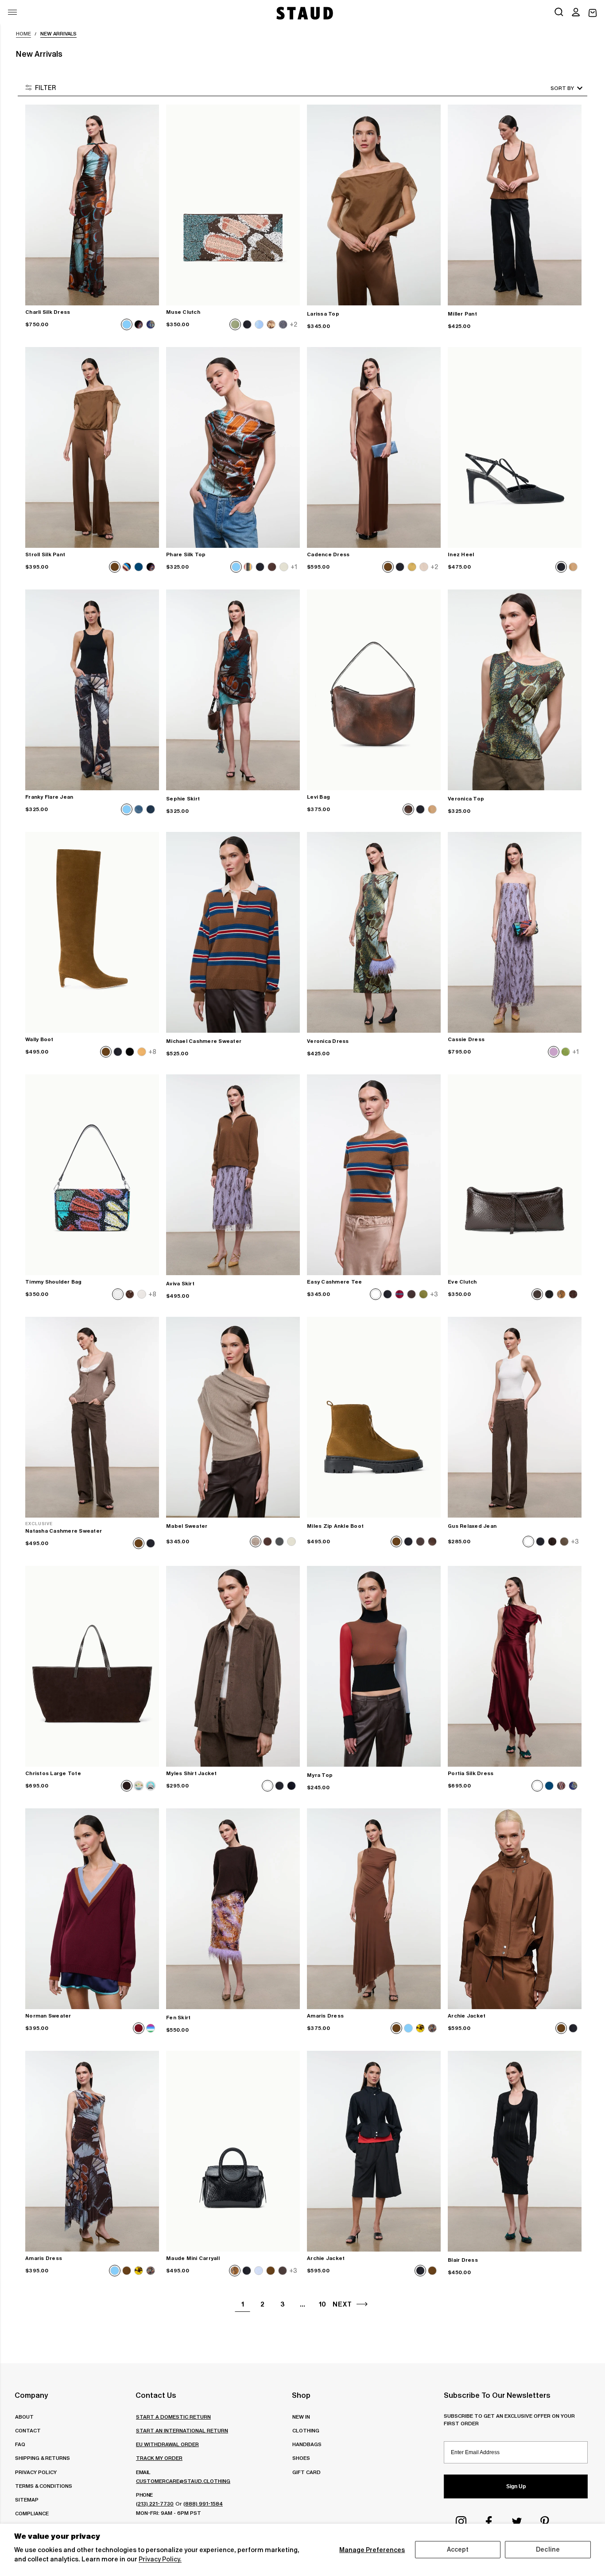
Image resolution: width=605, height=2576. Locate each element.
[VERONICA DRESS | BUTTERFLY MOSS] (374, 932)
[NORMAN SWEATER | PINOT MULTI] (92, 1909)
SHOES (301, 2458)
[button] (576, 13)
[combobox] (554, 88)
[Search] (559, 13)
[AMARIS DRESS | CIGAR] (374, 1909)
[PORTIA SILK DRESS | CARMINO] (515, 1666)
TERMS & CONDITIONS (44, 2486)
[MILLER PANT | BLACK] (515, 205)
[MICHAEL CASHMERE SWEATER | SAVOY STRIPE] (233, 932)
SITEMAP (27, 2500)
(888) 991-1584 (203, 2504)
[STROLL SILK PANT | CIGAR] (92, 447)
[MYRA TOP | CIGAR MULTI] (374, 1666)
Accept (458, 2549)
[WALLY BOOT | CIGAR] (92, 932)
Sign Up (516, 2486)
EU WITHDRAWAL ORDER (167, 2444)
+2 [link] (293, 324)
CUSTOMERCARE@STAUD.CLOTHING (183, 2481)
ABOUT (24, 2417)
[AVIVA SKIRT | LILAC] (233, 1175)
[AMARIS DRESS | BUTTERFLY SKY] (92, 2151)
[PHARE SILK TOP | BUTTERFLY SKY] (233, 447)
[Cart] (593, 13)
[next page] (362, 2304)
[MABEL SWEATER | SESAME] (233, 1417)
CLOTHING (306, 2430)
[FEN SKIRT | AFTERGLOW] (233, 1909)
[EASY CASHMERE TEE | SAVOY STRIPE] (374, 1175)
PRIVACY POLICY (36, 2472)
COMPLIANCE (32, 2513)
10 (322, 2304)
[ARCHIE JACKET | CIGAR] (515, 1909)
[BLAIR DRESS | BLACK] (515, 2151)
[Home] (304, 13)
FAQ (20, 2444)
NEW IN (301, 2417)
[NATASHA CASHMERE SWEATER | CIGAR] (92, 1417)
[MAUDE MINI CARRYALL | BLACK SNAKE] (233, 2151)
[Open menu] (12, 12)
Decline (548, 2549)
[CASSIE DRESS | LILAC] (515, 932)
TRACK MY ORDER (159, 2458)
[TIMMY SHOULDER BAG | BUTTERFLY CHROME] (92, 1175)
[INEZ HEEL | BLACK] (515, 447)
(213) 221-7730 (155, 2504)
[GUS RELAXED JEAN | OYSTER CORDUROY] (515, 1417)
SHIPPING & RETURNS (43, 2458)
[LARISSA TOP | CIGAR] (374, 205)
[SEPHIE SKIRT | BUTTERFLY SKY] (233, 690)
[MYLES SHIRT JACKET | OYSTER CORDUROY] (233, 1666)
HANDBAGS (307, 2444)
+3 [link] (434, 1294)
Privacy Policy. (160, 2559)
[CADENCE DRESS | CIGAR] (374, 447)
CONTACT (28, 2430)
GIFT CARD (306, 2472)
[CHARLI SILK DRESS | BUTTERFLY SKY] (92, 205)
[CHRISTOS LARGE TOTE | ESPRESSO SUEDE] (92, 1666)
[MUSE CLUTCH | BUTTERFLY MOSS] (233, 205)
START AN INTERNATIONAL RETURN (182, 2430)
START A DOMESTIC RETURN (173, 2417)
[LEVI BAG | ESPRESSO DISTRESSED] (374, 690)
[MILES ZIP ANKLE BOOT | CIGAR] (374, 1417)
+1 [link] (294, 567)
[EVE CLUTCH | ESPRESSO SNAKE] (515, 1175)
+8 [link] (152, 1052)
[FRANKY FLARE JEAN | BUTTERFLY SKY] (92, 690)
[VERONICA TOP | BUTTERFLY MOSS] (515, 690)
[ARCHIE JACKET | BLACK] (374, 2151)
